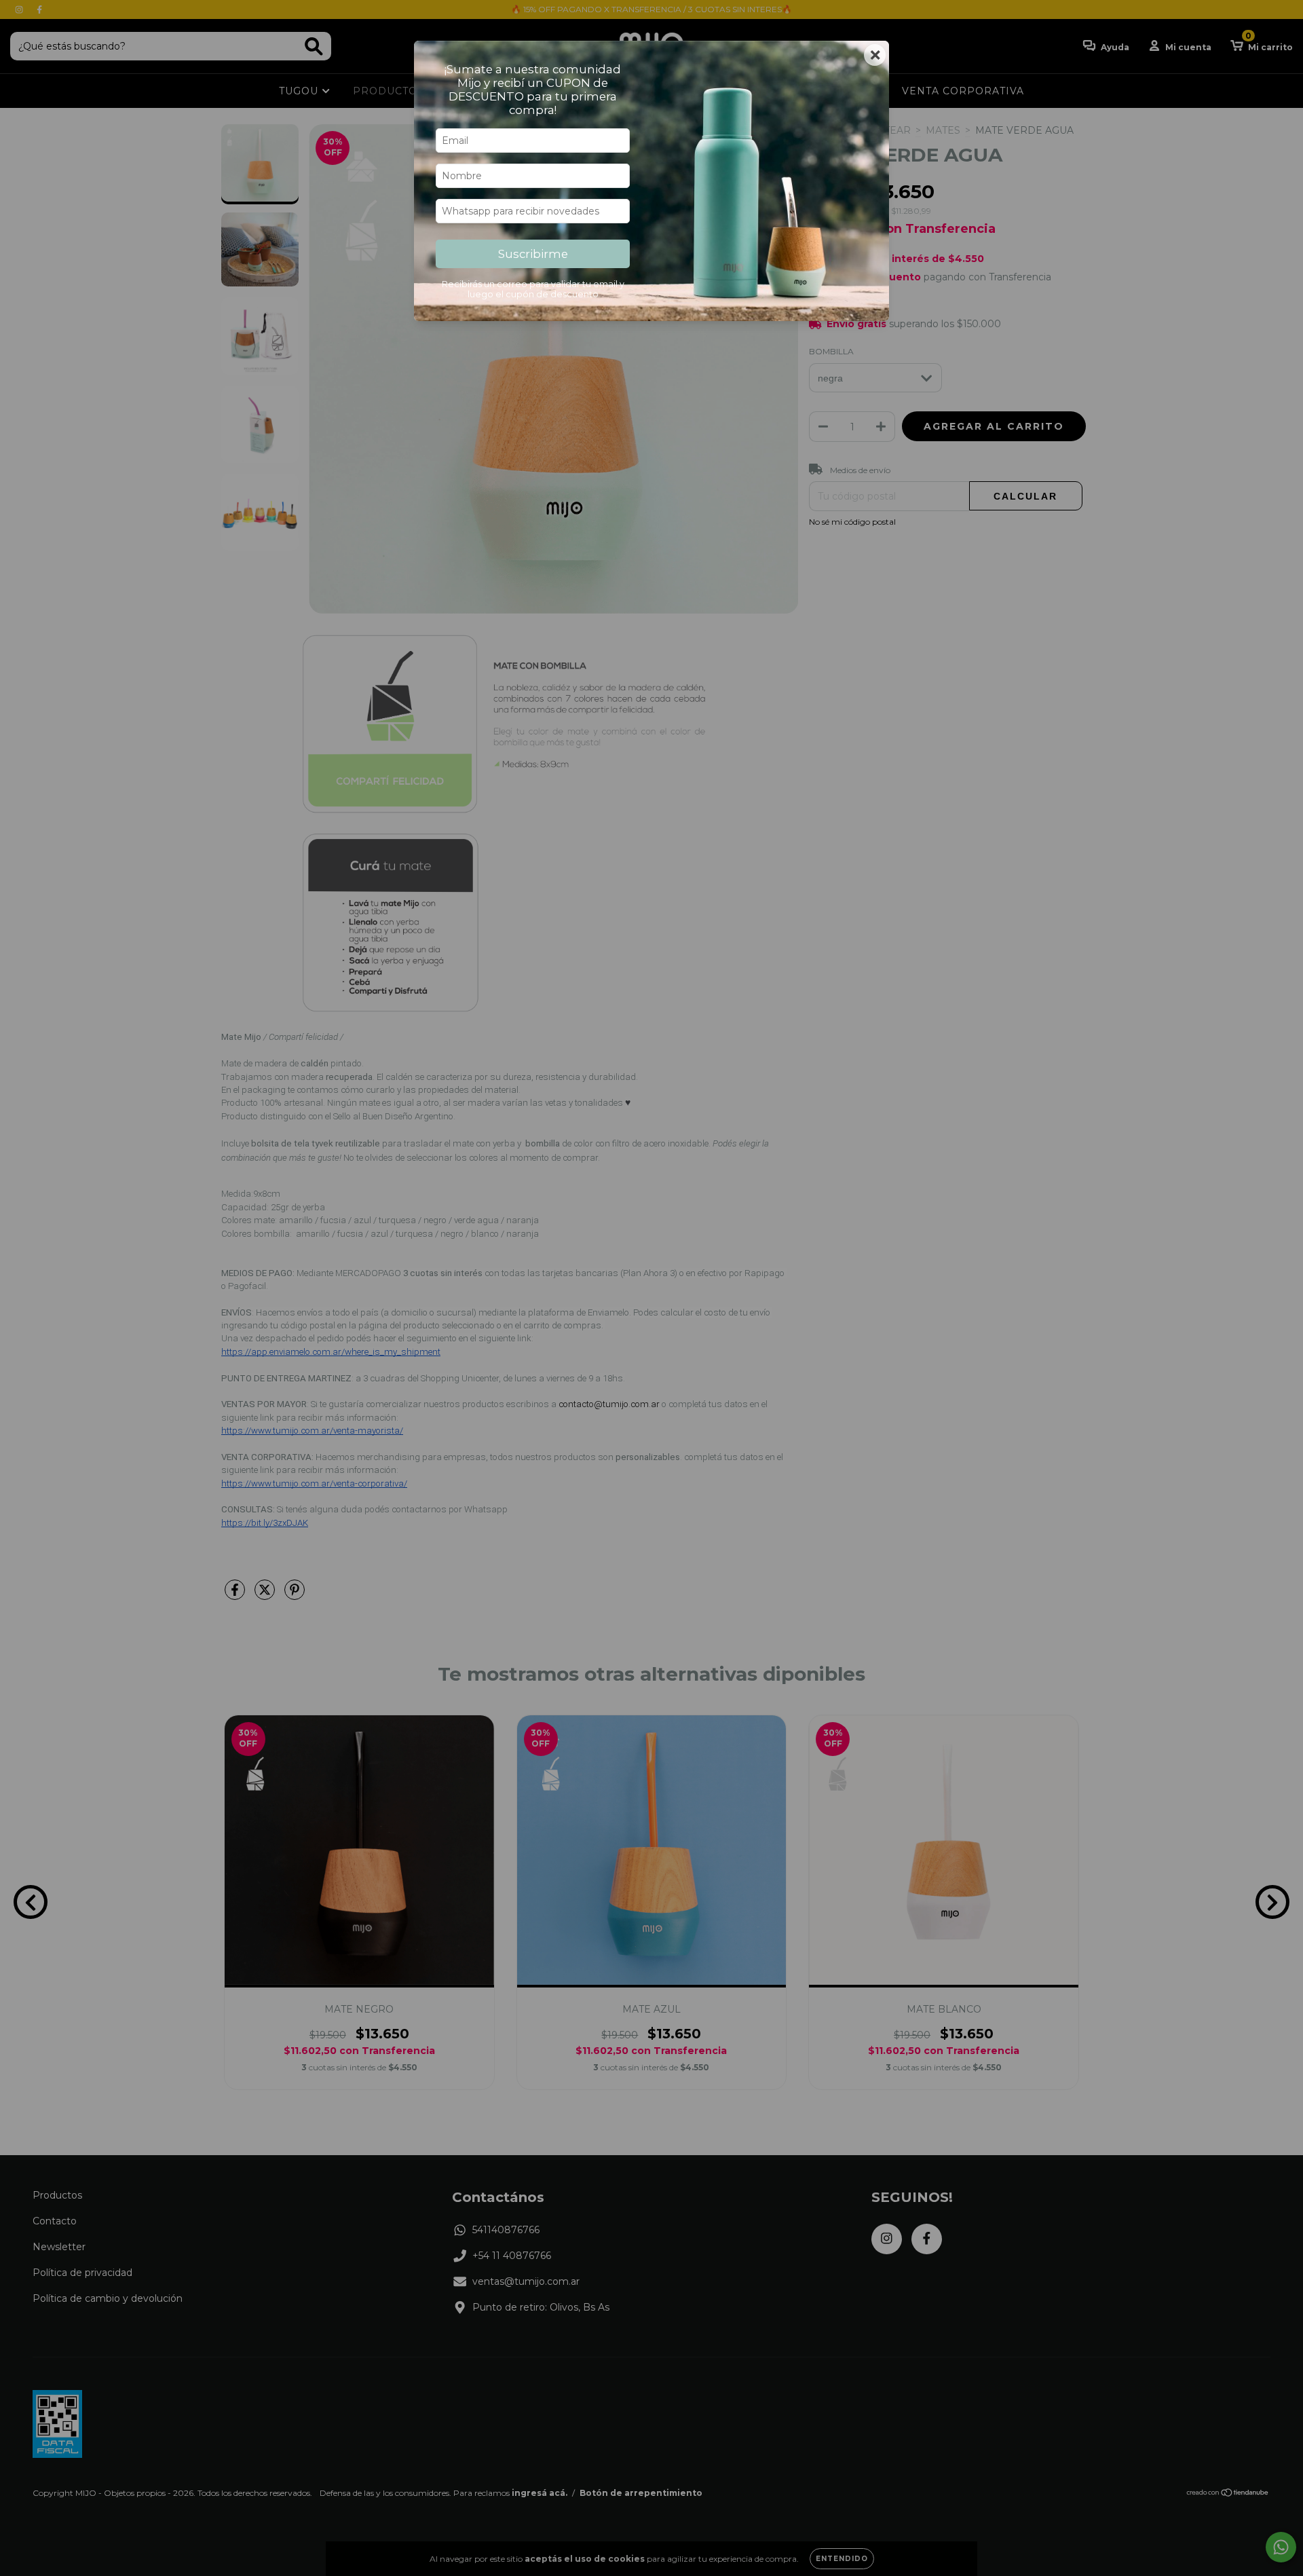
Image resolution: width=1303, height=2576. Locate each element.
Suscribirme (533, 254)
